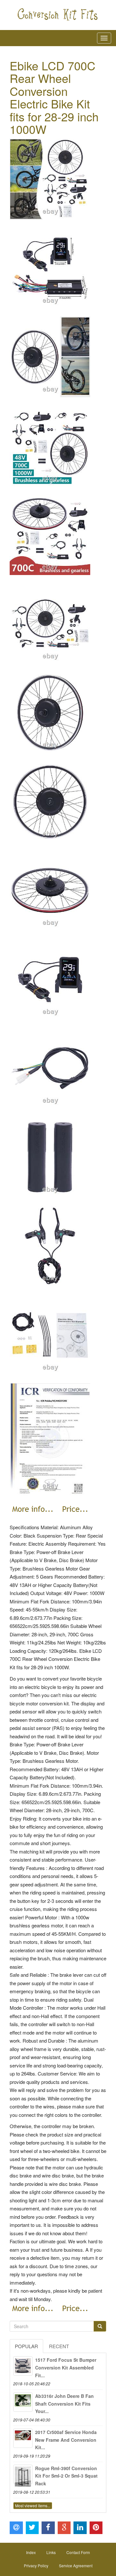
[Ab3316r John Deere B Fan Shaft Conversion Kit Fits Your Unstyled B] (23, 2402)
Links (51, 2552)
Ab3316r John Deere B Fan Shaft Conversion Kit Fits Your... (64, 2404)
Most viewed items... (33, 2505)
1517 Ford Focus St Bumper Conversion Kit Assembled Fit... (66, 2368)
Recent (59, 2346)
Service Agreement (76, 2566)
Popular (26, 2346)
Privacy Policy (36, 2566)
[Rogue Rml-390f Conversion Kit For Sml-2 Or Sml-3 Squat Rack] (23, 2474)
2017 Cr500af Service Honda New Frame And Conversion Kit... (66, 2440)
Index (31, 2552)
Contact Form (78, 2552)
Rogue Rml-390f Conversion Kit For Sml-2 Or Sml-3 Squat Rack (66, 2476)
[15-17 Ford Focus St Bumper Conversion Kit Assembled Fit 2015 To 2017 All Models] (23, 2366)
